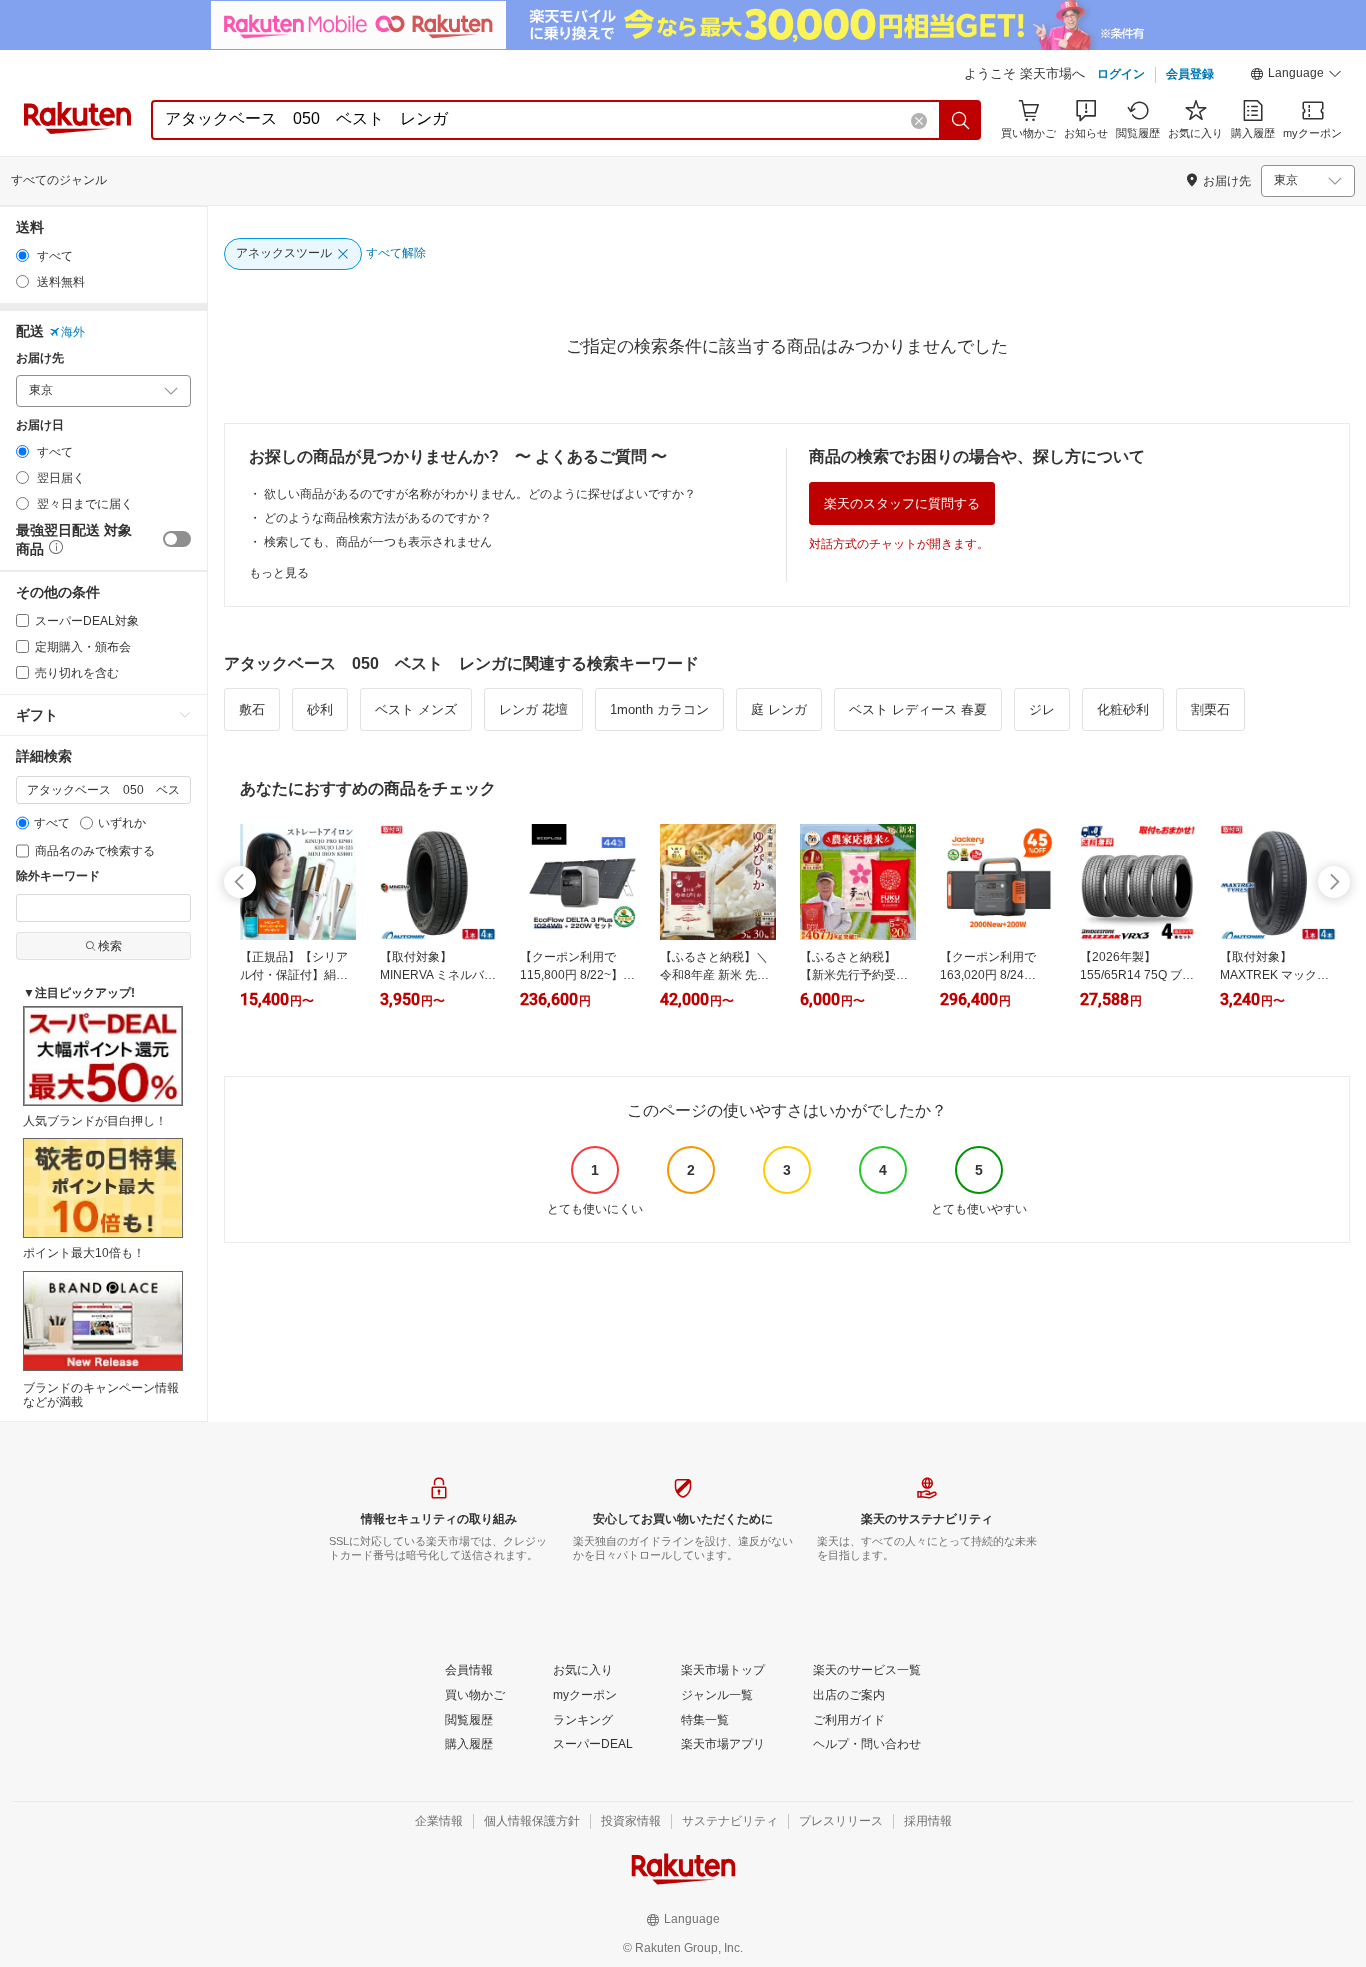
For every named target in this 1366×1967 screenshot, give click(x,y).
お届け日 (40, 425)
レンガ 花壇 (533, 709)
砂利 (320, 709)
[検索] (961, 120)
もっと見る (279, 573)
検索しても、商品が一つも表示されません (378, 542)
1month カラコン (659, 709)
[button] (1296, 76)
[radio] (22, 255)
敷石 (252, 709)
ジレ (1042, 709)
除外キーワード (58, 876)
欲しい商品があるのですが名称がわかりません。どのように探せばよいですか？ (480, 494)
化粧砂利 (1123, 709)
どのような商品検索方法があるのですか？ (378, 518)
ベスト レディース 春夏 (918, 709)
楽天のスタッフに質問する (902, 503)
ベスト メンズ (416, 709)
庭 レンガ (779, 709)
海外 (73, 332)
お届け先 (40, 358)
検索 (110, 946)
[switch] (177, 539)
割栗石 (1210, 709)
